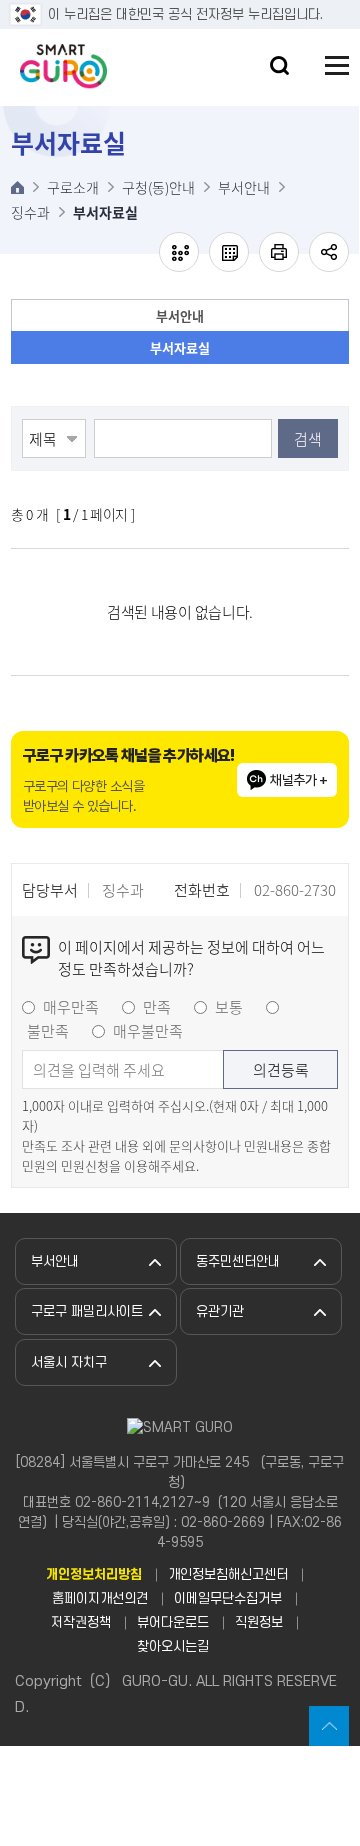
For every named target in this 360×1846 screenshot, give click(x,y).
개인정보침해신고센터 (228, 1574)
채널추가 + (298, 780)
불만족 (48, 1031)
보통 (229, 1007)
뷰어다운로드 (173, 1622)
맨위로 (329, 1726)
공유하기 (329, 252)
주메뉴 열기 (337, 65)
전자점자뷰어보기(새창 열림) (179, 252)
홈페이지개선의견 (100, 1598)
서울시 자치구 (69, 1362)
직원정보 (259, 1622)
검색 (308, 439)
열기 (279, 65)
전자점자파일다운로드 (229, 252)
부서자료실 (180, 347)
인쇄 (279, 252)
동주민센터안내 (238, 1261)
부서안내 (180, 315)
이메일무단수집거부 (228, 1598)
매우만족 (71, 1007)
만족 (157, 1007)
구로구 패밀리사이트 (87, 1311)
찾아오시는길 (173, 1646)
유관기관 (220, 1311)
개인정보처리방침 (94, 1574)
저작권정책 (81, 1622)
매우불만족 (148, 1031)
